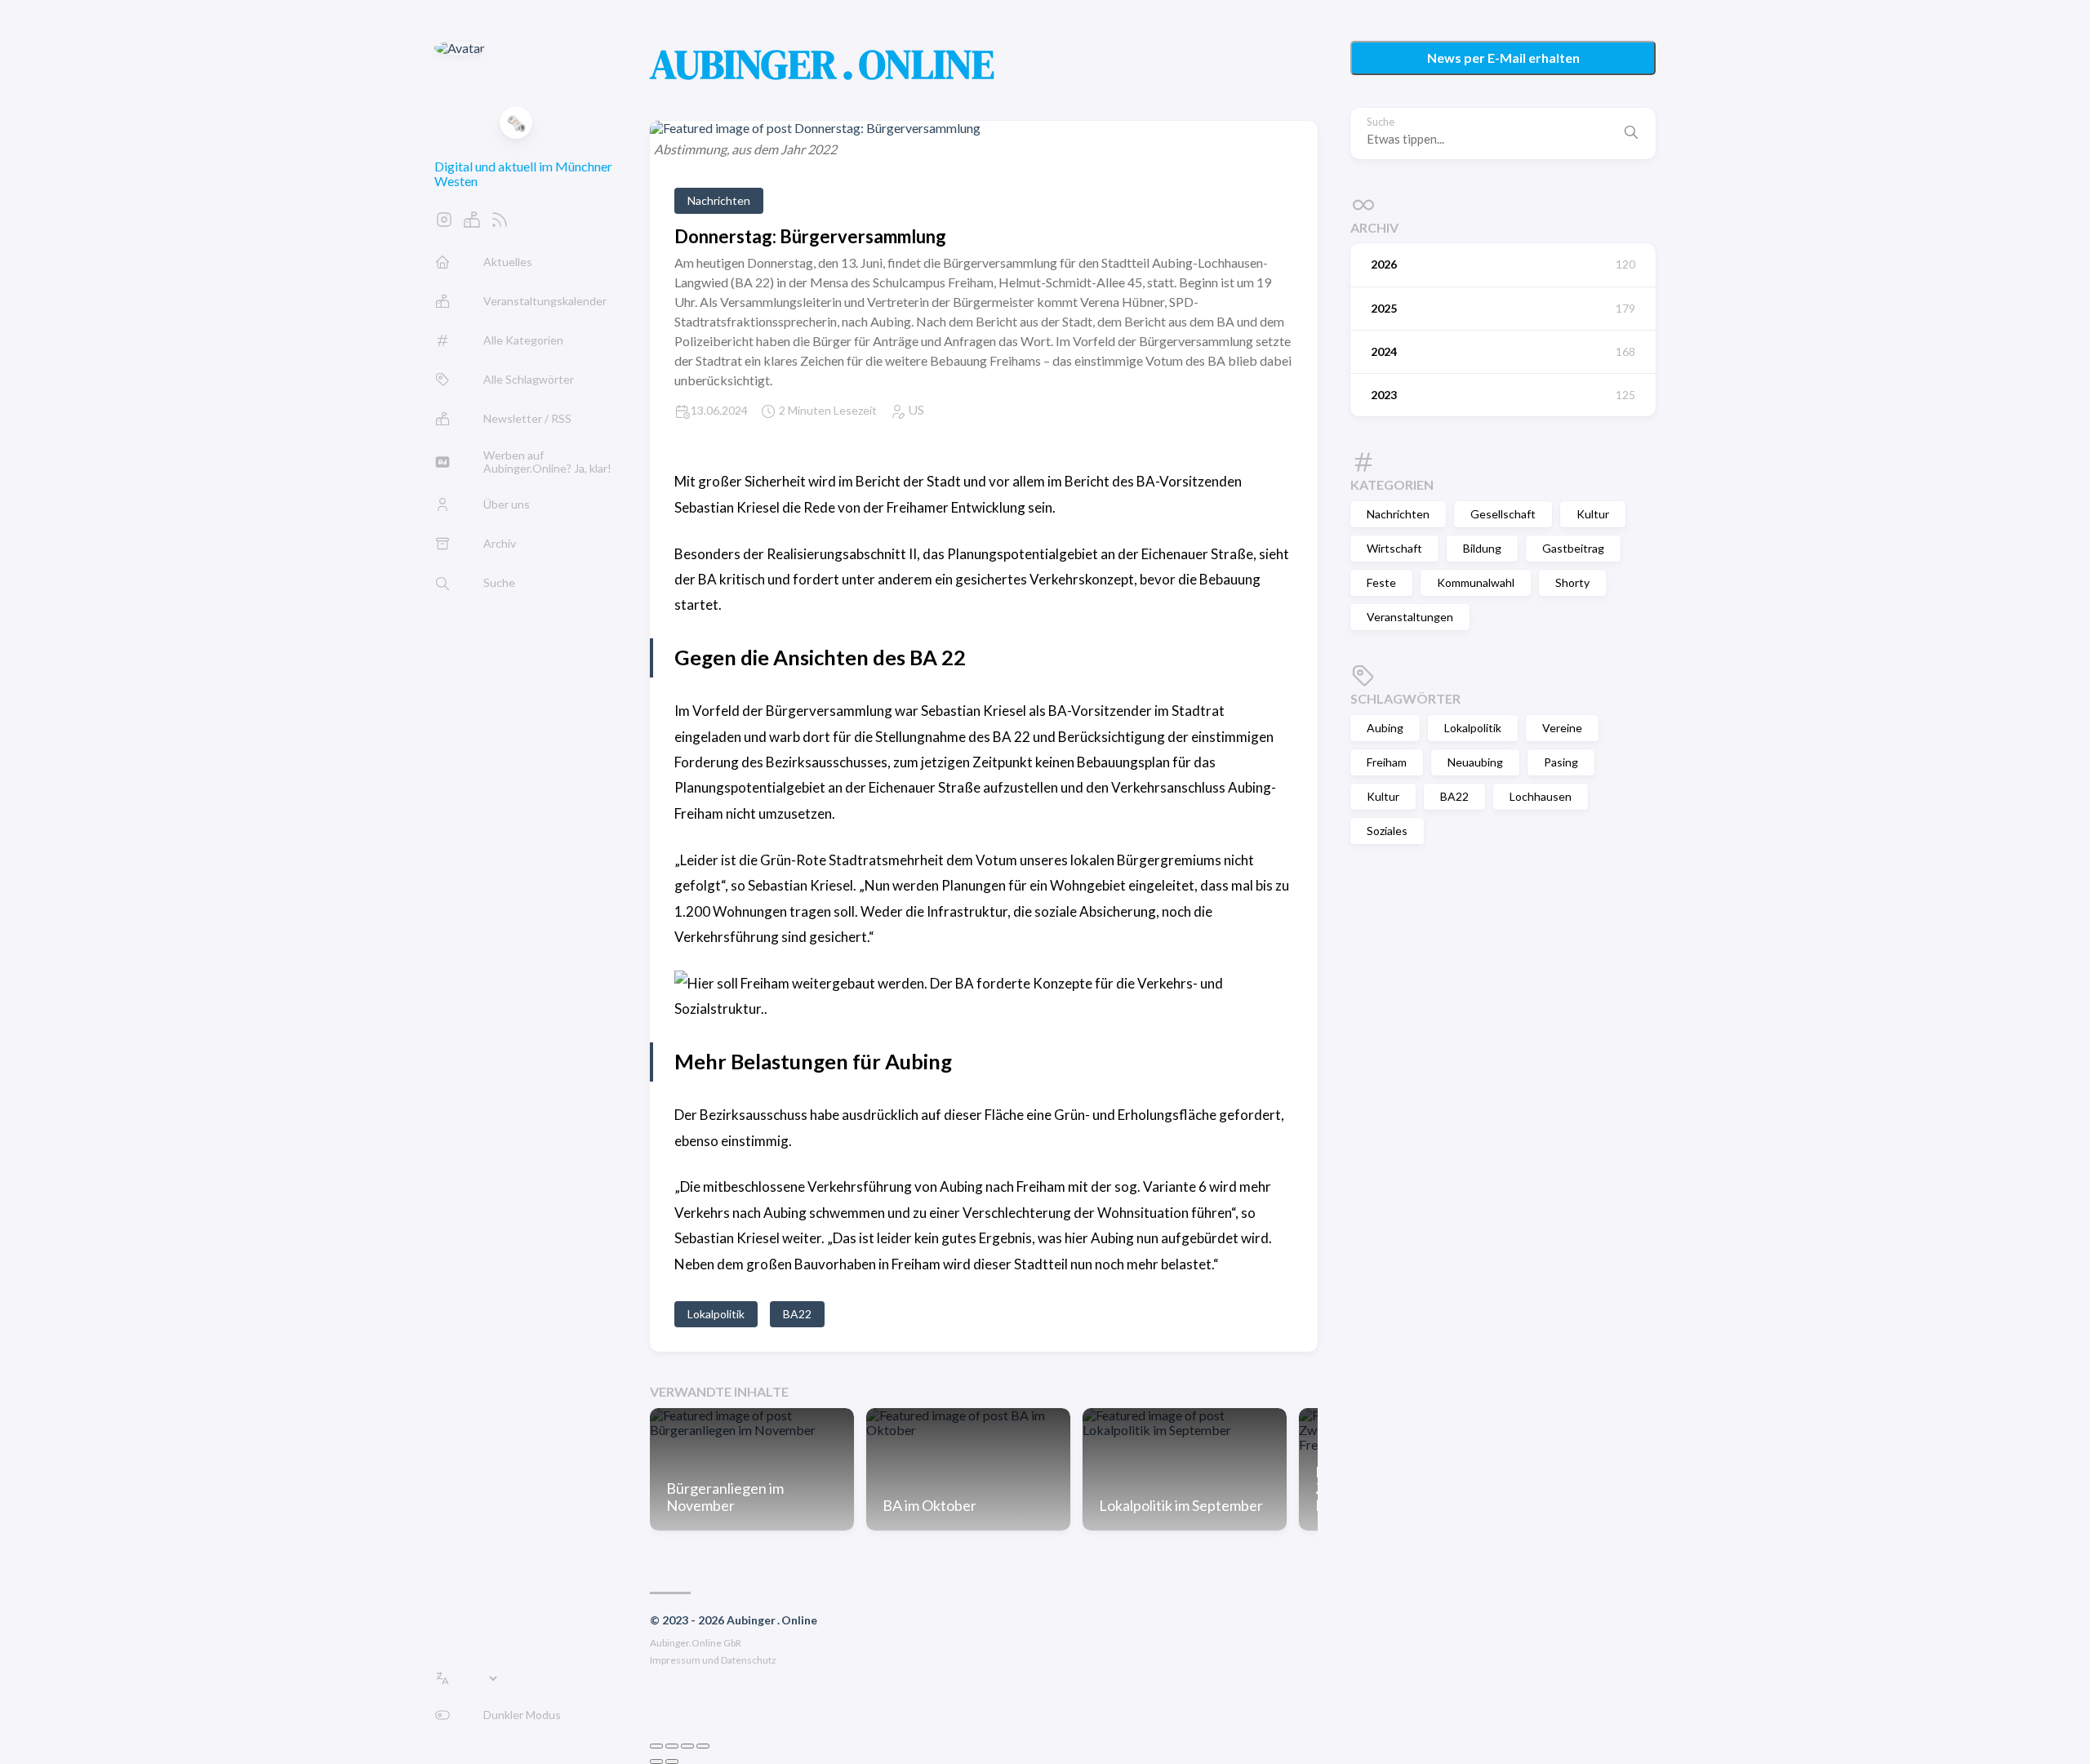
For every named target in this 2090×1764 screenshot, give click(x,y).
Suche (1381, 122)
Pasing (1561, 762)
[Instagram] (444, 224)
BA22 (1454, 796)
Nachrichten (1398, 514)
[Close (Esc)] (656, 1746)
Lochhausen (1541, 796)
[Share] (672, 1746)
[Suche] (1631, 133)
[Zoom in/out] (703, 1746)
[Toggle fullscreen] (687, 1746)
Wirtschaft (1394, 548)
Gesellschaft (1503, 514)
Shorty (1572, 582)
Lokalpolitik (1473, 728)
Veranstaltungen (1410, 617)
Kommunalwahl (1476, 582)
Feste (1381, 582)
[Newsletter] (472, 224)
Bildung (1482, 548)
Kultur (1593, 514)
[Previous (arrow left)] (656, 1762)
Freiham (1387, 762)
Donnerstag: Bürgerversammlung (810, 236)
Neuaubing (1475, 762)
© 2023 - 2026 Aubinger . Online (734, 1620)
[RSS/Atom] (500, 224)
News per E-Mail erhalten (1503, 58)
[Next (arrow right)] (672, 1762)
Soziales (1387, 831)
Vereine (1562, 728)
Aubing (1385, 728)
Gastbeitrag (1573, 548)
